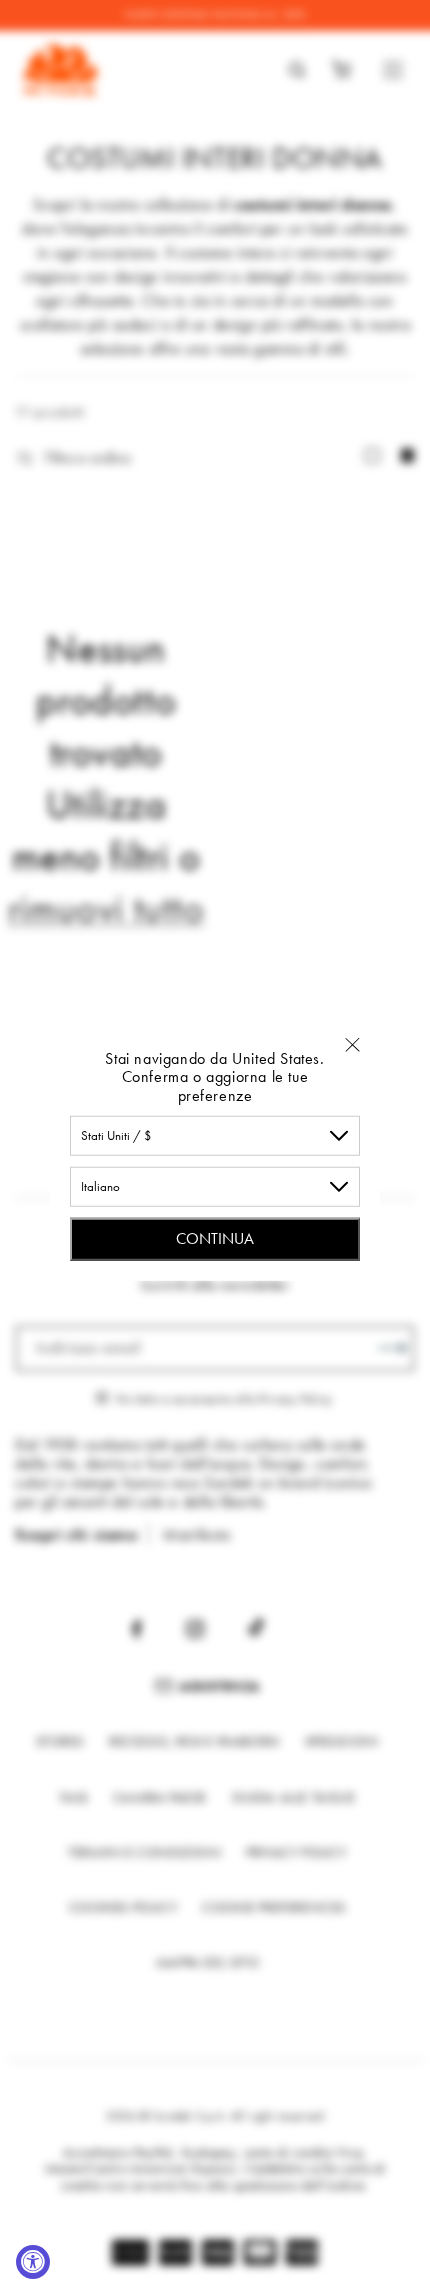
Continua (215, 1238)
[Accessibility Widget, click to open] (33, 2262)
